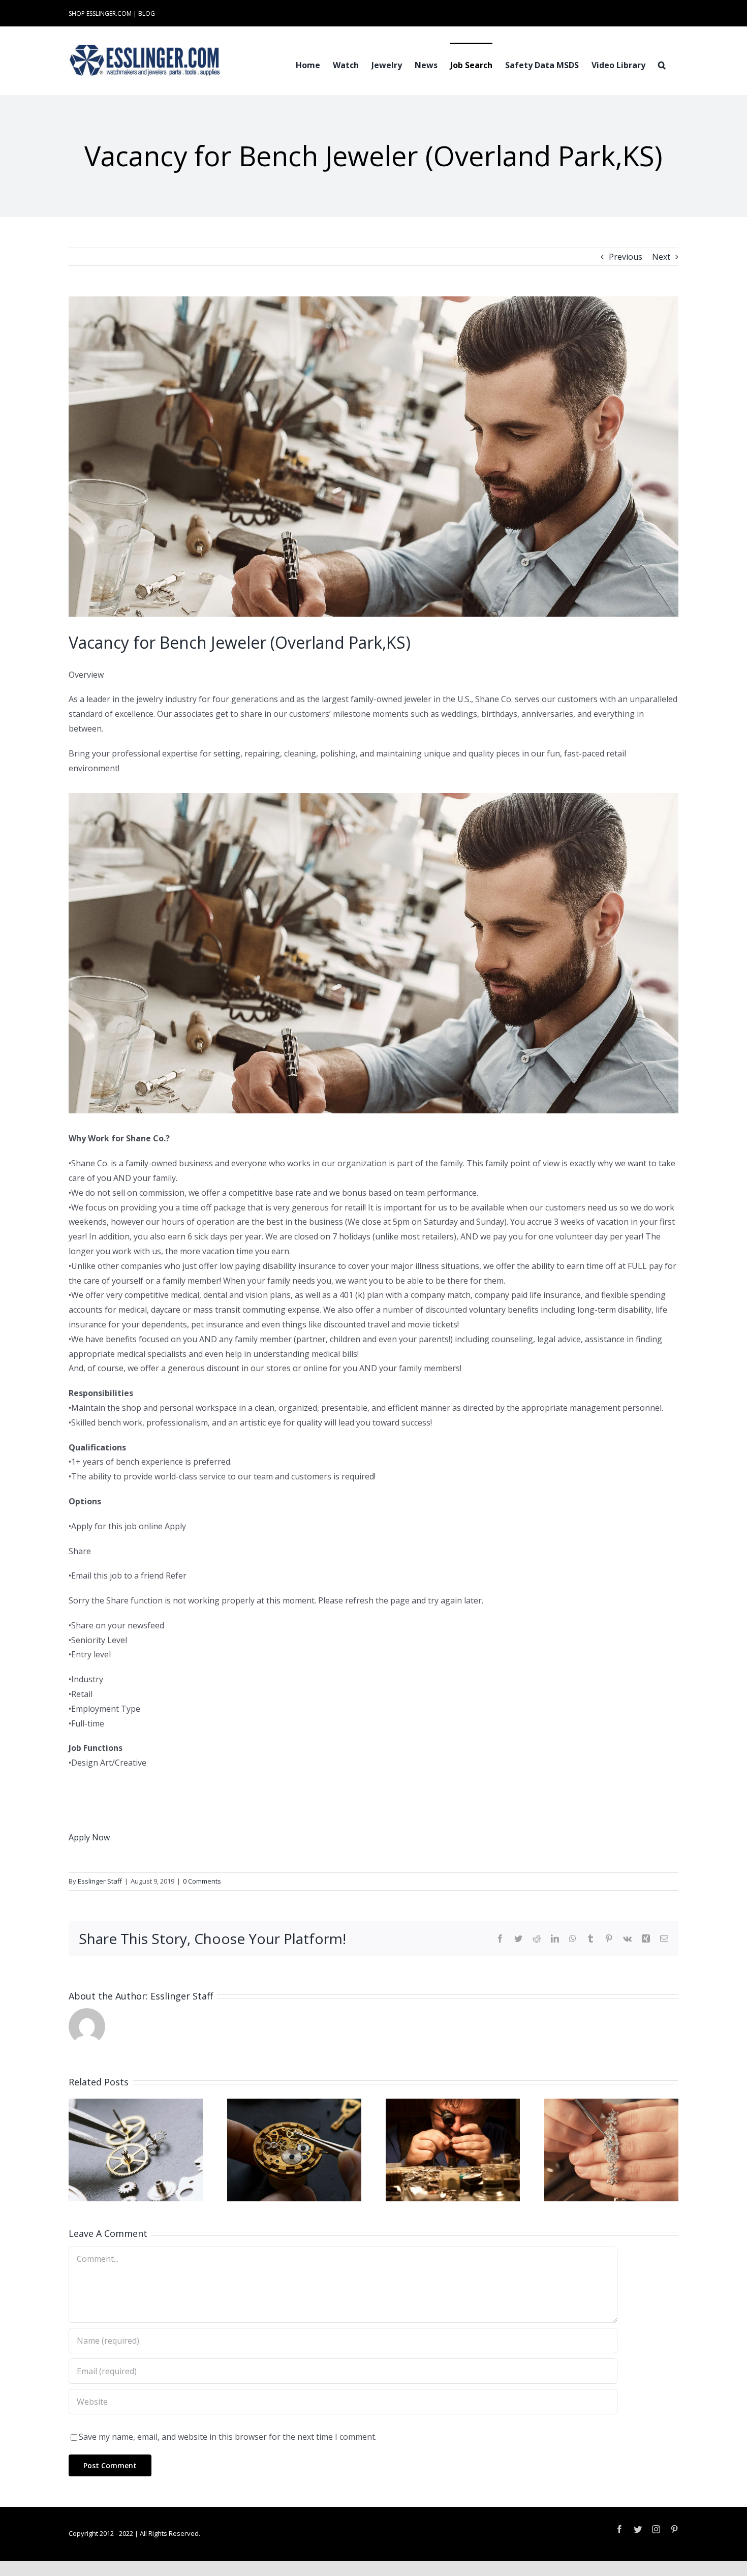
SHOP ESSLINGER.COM (100, 13)
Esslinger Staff (100, 1881)
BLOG (147, 13)
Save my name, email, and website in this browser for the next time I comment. (228, 2437)
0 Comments (202, 1881)
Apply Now (89, 1837)
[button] (662, 64)
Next (661, 257)
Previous (626, 257)
